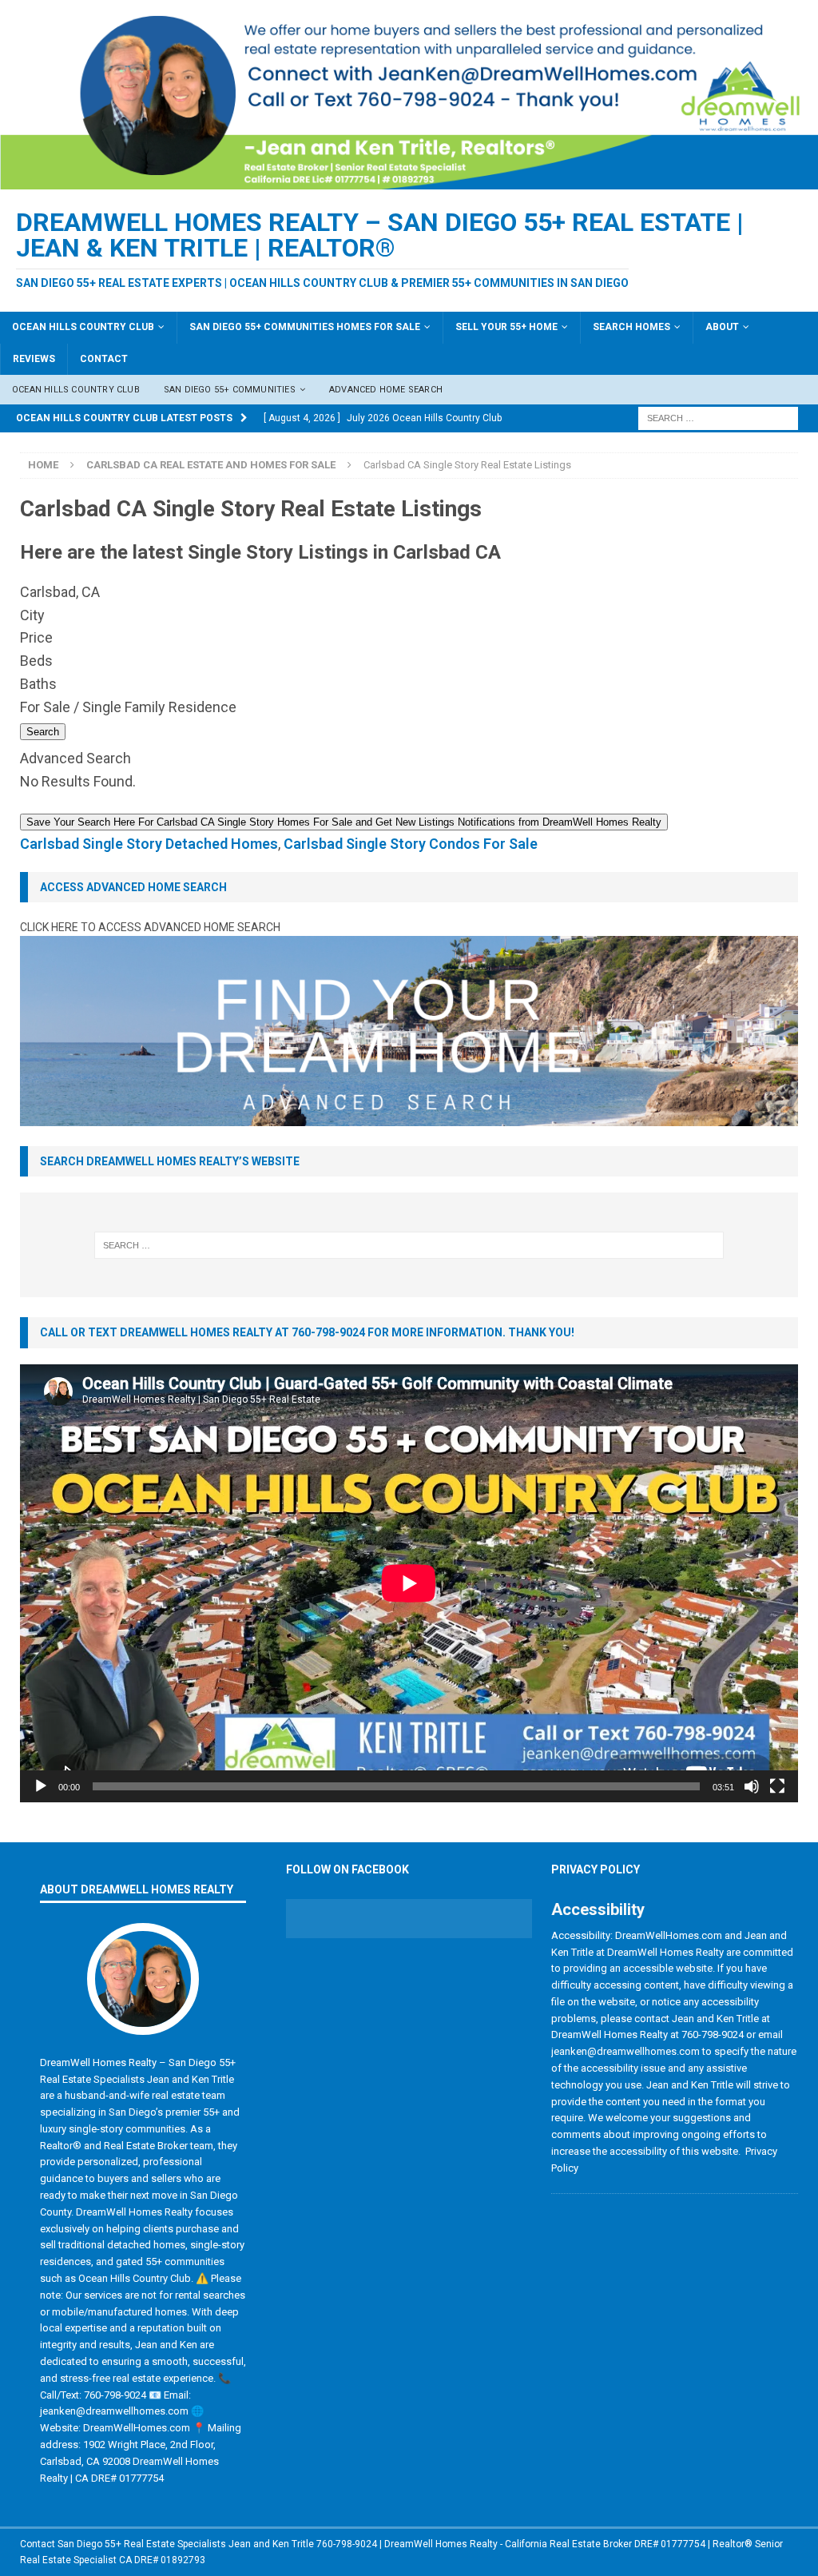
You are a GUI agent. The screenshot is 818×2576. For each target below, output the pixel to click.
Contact (104, 359)
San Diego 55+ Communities (230, 390)
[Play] (41, 1786)
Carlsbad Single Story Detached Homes (149, 844)
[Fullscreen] (777, 1786)
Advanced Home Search (386, 390)
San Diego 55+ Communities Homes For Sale (305, 327)
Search (43, 732)
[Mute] (752, 1786)
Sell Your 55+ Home (506, 327)
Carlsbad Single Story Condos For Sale (411, 844)
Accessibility (598, 1909)
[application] (409, 1583)
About (722, 327)
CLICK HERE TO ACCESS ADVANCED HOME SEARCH (150, 927)
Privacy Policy (596, 1869)
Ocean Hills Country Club (83, 327)
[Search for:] (718, 418)
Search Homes (631, 327)
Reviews (34, 359)
